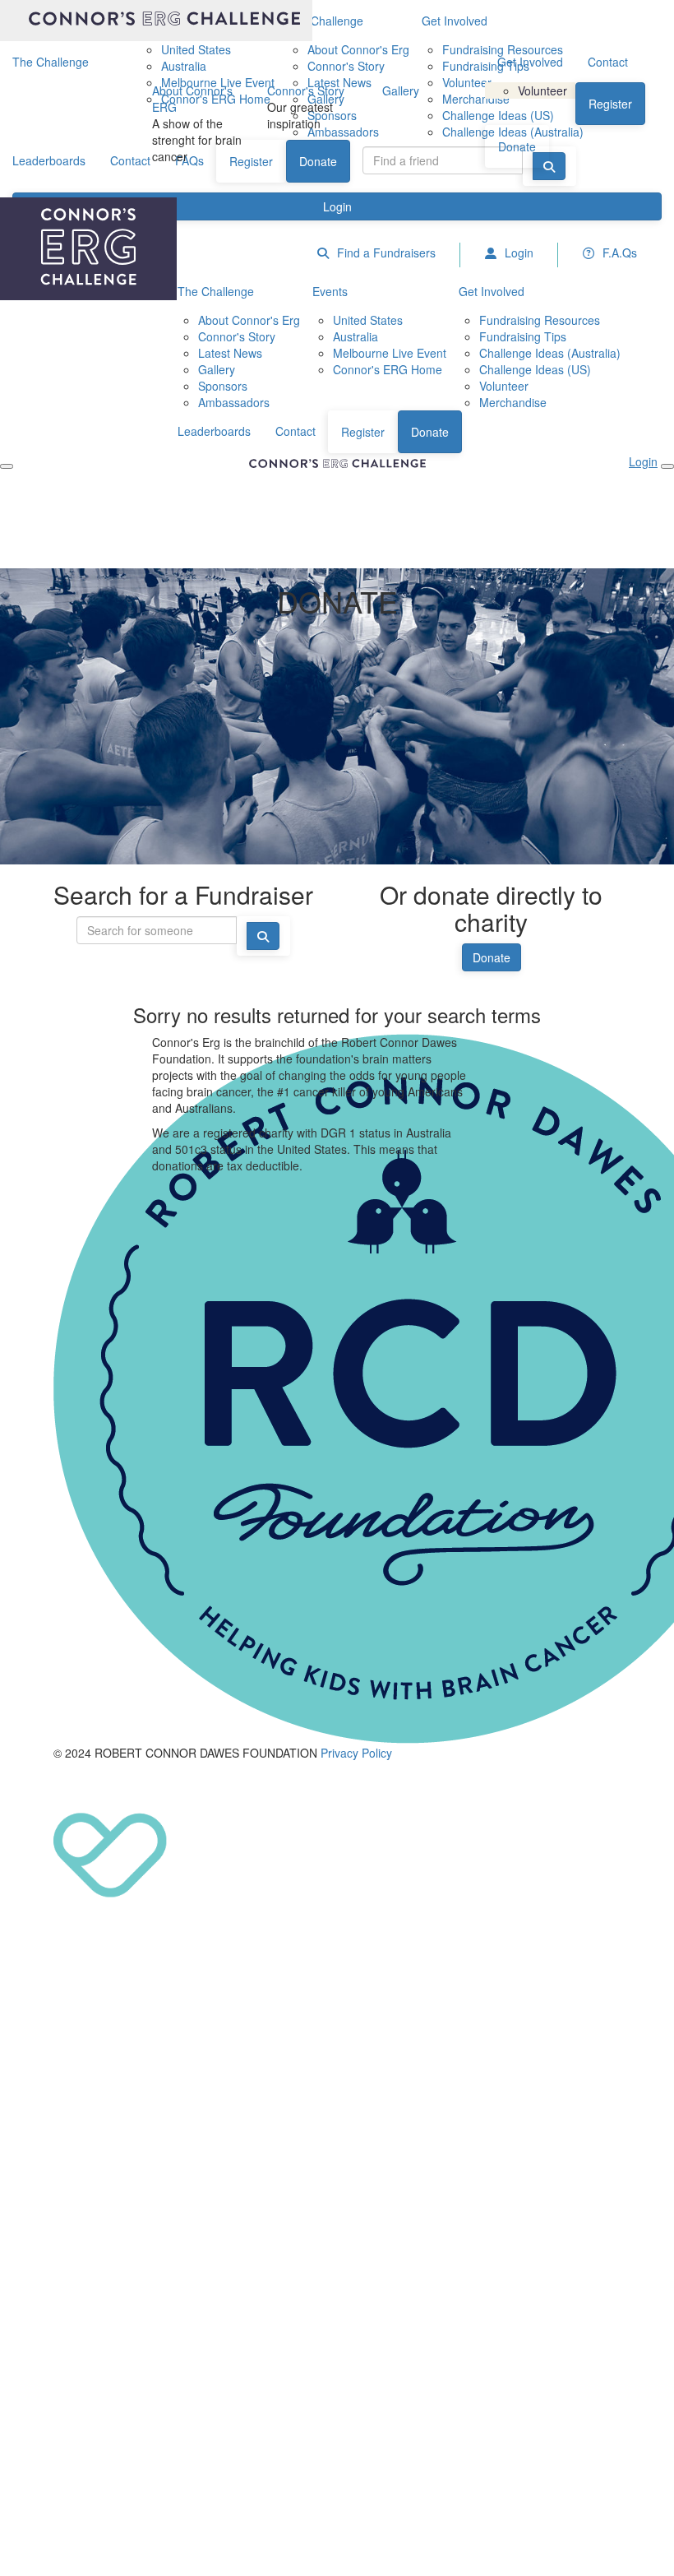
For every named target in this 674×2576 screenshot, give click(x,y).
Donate (517, 146)
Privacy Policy (356, 1753)
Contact (608, 62)
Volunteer (542, 90)
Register (610, 104)
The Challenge (51, 62)
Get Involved (530, 62)
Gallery (401, 90)
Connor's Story (306, 90)
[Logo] (156, 21)
